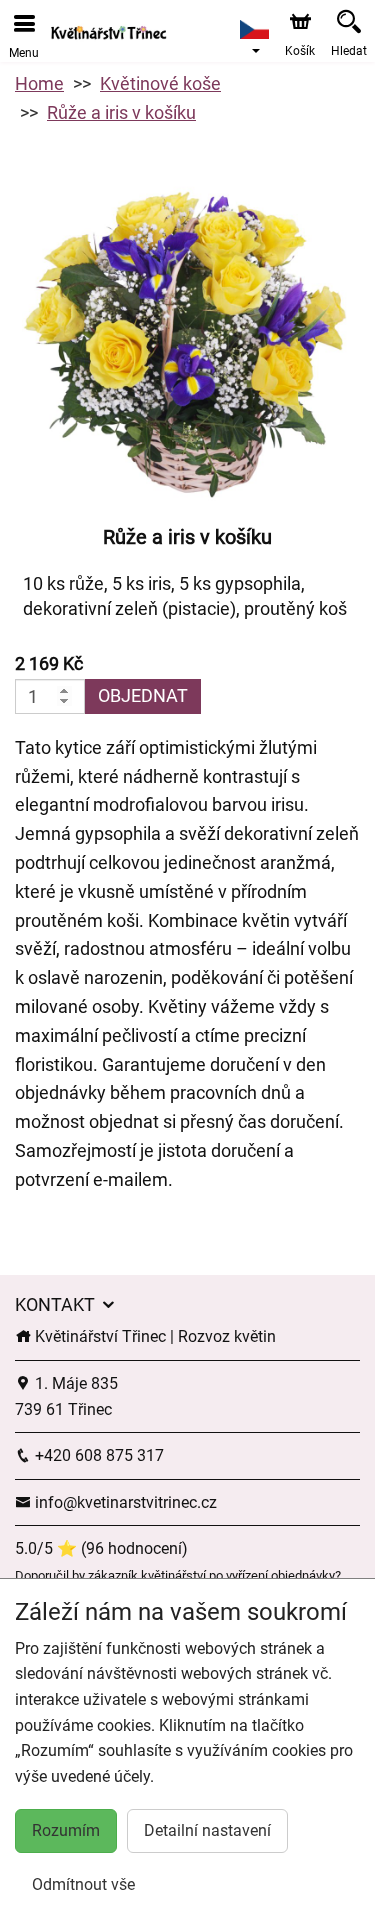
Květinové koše (160, 83)
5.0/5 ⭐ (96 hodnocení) (101, 1548)
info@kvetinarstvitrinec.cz (124, 1502)
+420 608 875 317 (97, 1455)
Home (39, 83)
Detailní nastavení (207, 1830)
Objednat (143, 695)
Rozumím (66, 1830)
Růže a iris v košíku (121, 112)
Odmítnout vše (83, 1884)
